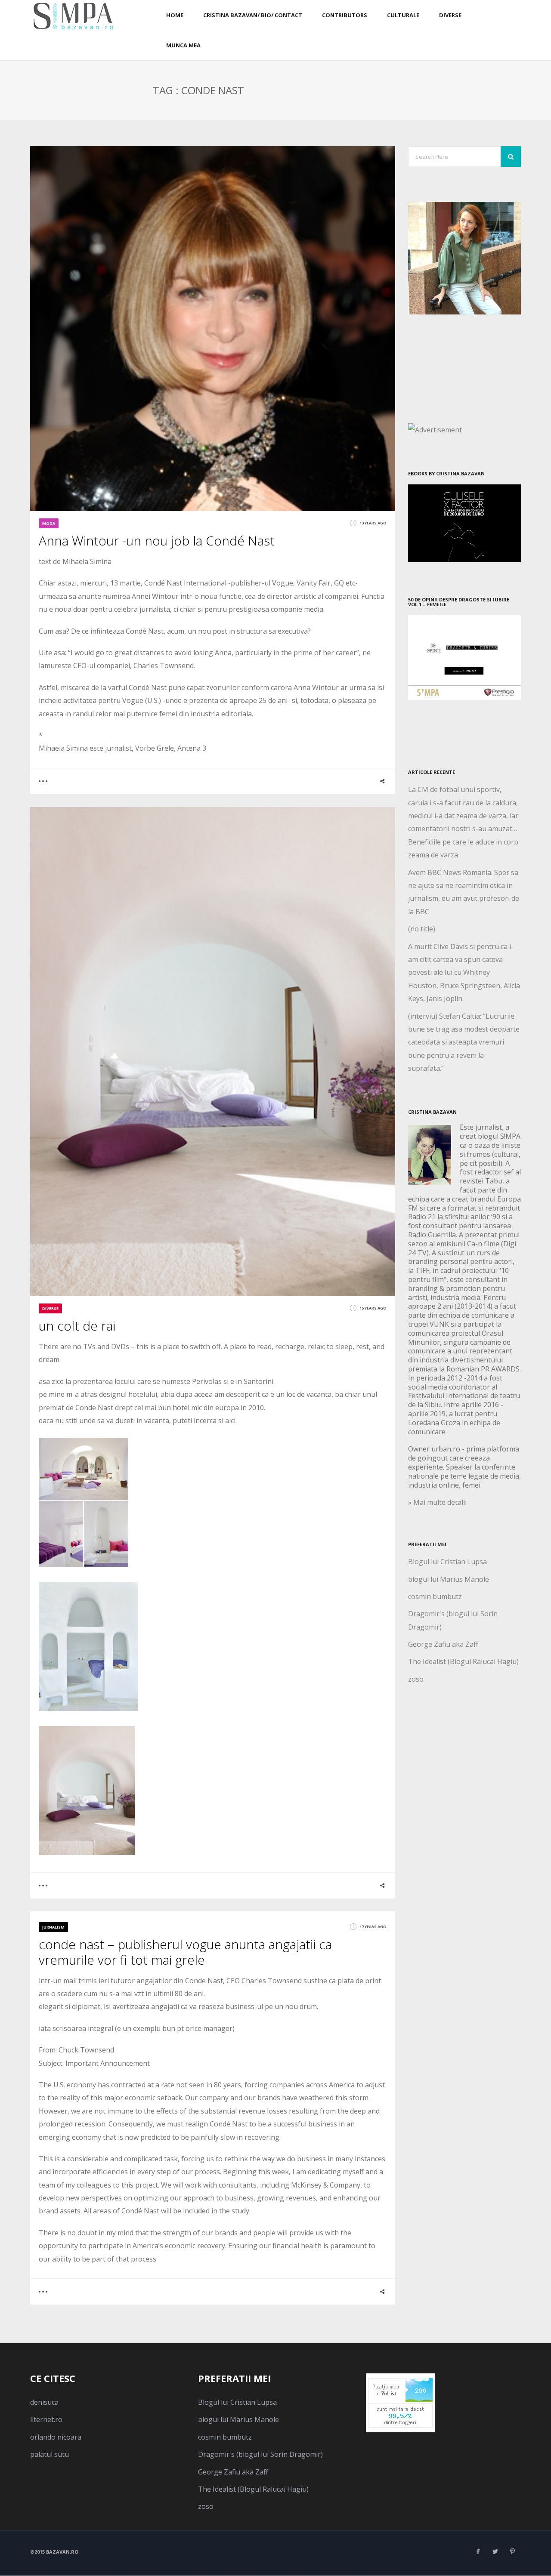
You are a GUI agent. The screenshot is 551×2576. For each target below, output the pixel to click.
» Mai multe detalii (437, 1502)
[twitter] (495, 2551)
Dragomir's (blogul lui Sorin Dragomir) (260, 2454)
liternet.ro (46, 2419)
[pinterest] (512, 2551)
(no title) (422, 929)
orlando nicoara (56, 2437)
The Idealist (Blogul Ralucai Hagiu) (463, 1661)
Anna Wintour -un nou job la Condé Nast (157, 541)
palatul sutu (50, 2454)
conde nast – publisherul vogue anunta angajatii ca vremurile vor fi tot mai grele (185, 1952)
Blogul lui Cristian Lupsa (447, 1562)
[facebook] (478, 2551)
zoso (416, 1679)
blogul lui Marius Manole (449, 1579)
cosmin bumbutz (435, 1596)
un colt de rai (77, 1326)
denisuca (44, 2402)
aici (230, 1420)
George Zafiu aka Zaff (443, 1644)
